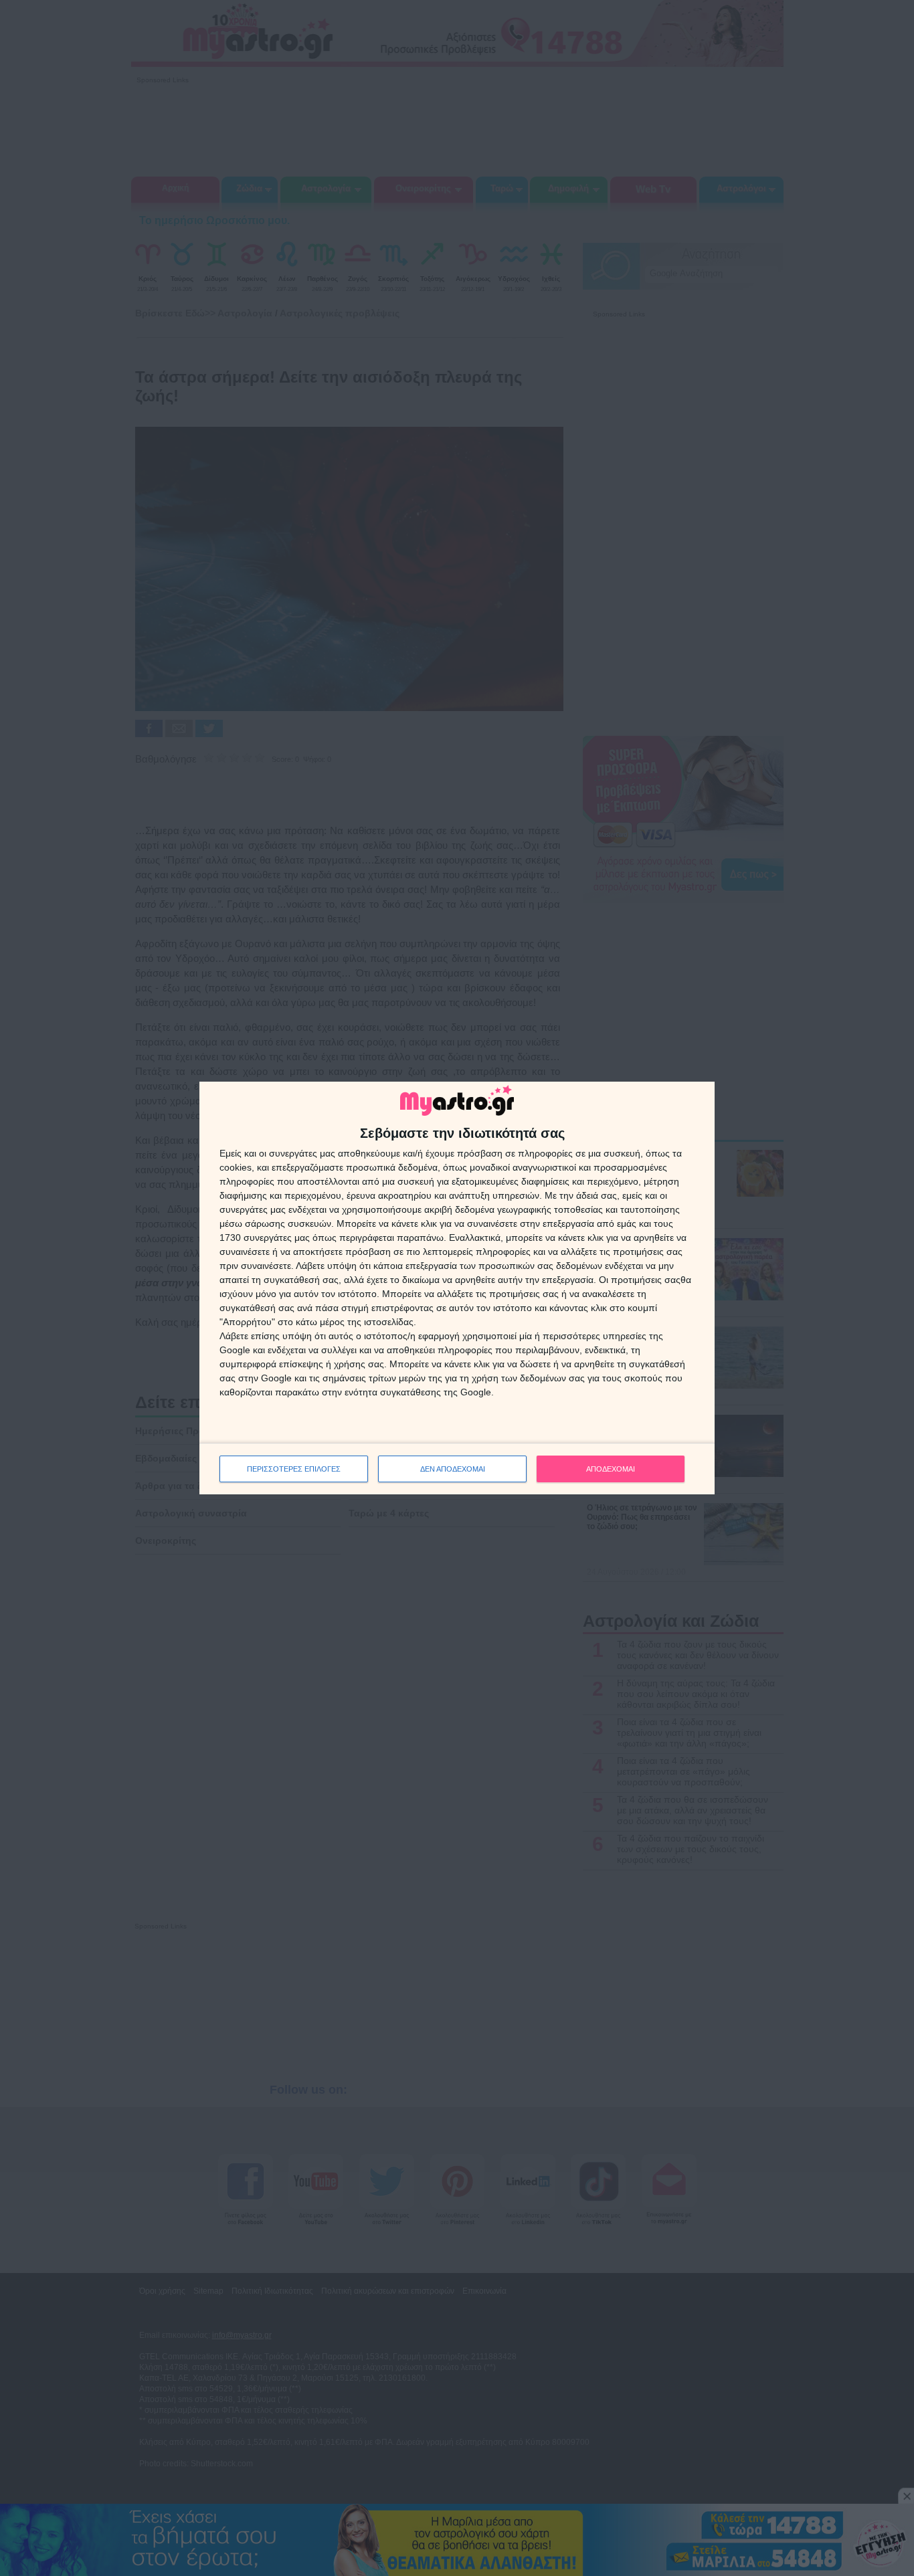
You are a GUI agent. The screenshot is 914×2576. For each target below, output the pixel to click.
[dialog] (457, 1288)
